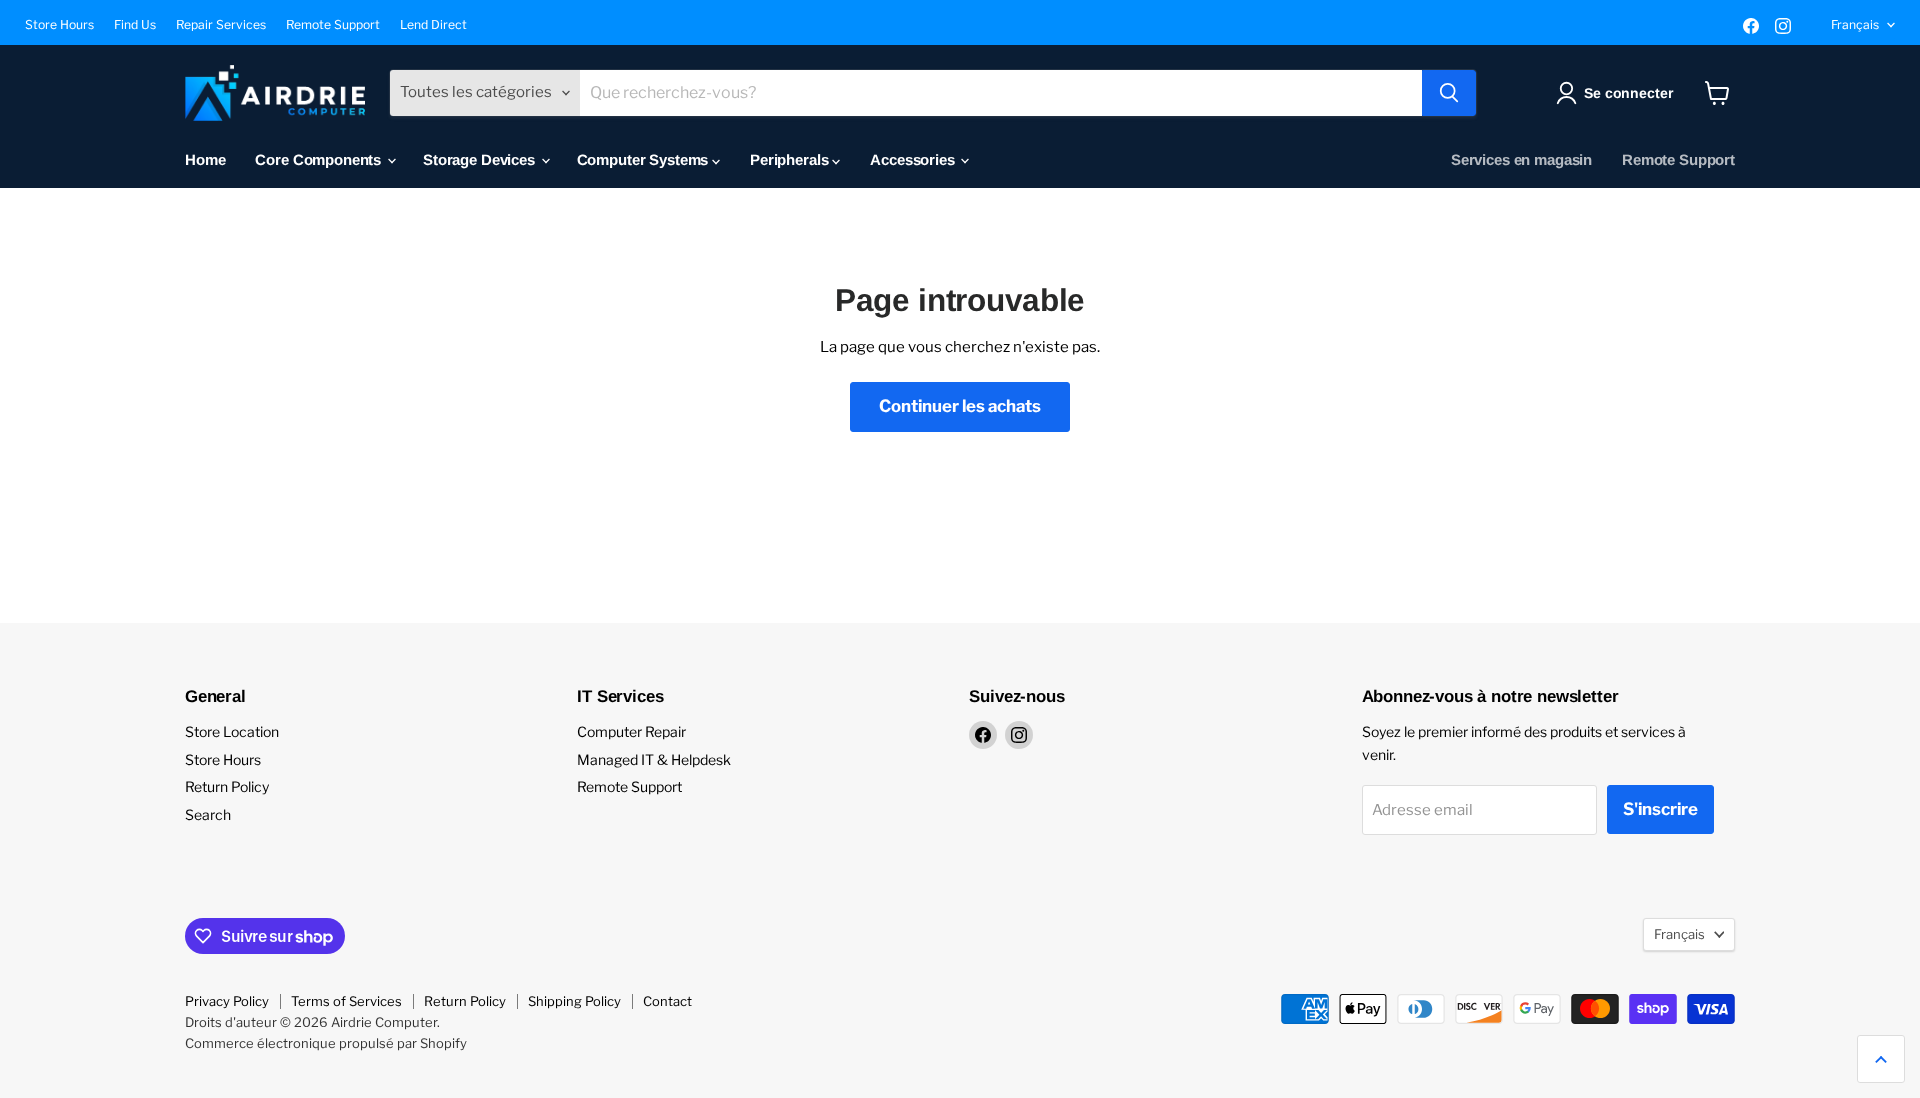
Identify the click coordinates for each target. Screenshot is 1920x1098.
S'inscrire (1660, 809)
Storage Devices (481, 159)
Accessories (914, 159)
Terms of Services (346, 1001)
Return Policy (227, 786)
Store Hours (59, 25)
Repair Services (221, 25)
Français (1855, 24)
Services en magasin (1521, 159)
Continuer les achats (960, 406)
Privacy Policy (227, 1001)
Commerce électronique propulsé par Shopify (326, 1043)
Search (208, 814)
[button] (1618, 93)
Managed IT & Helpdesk (654, 759)
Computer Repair (631, 731)
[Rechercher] (1449, 93)
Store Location (232, 731)
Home (205, 159)
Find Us (135, 25)
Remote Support (333, 25)
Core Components (320, 159)
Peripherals (791, 159)
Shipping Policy (574, 1001)
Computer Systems (644, 159)
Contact (667, 1001)
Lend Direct (433, 25)
